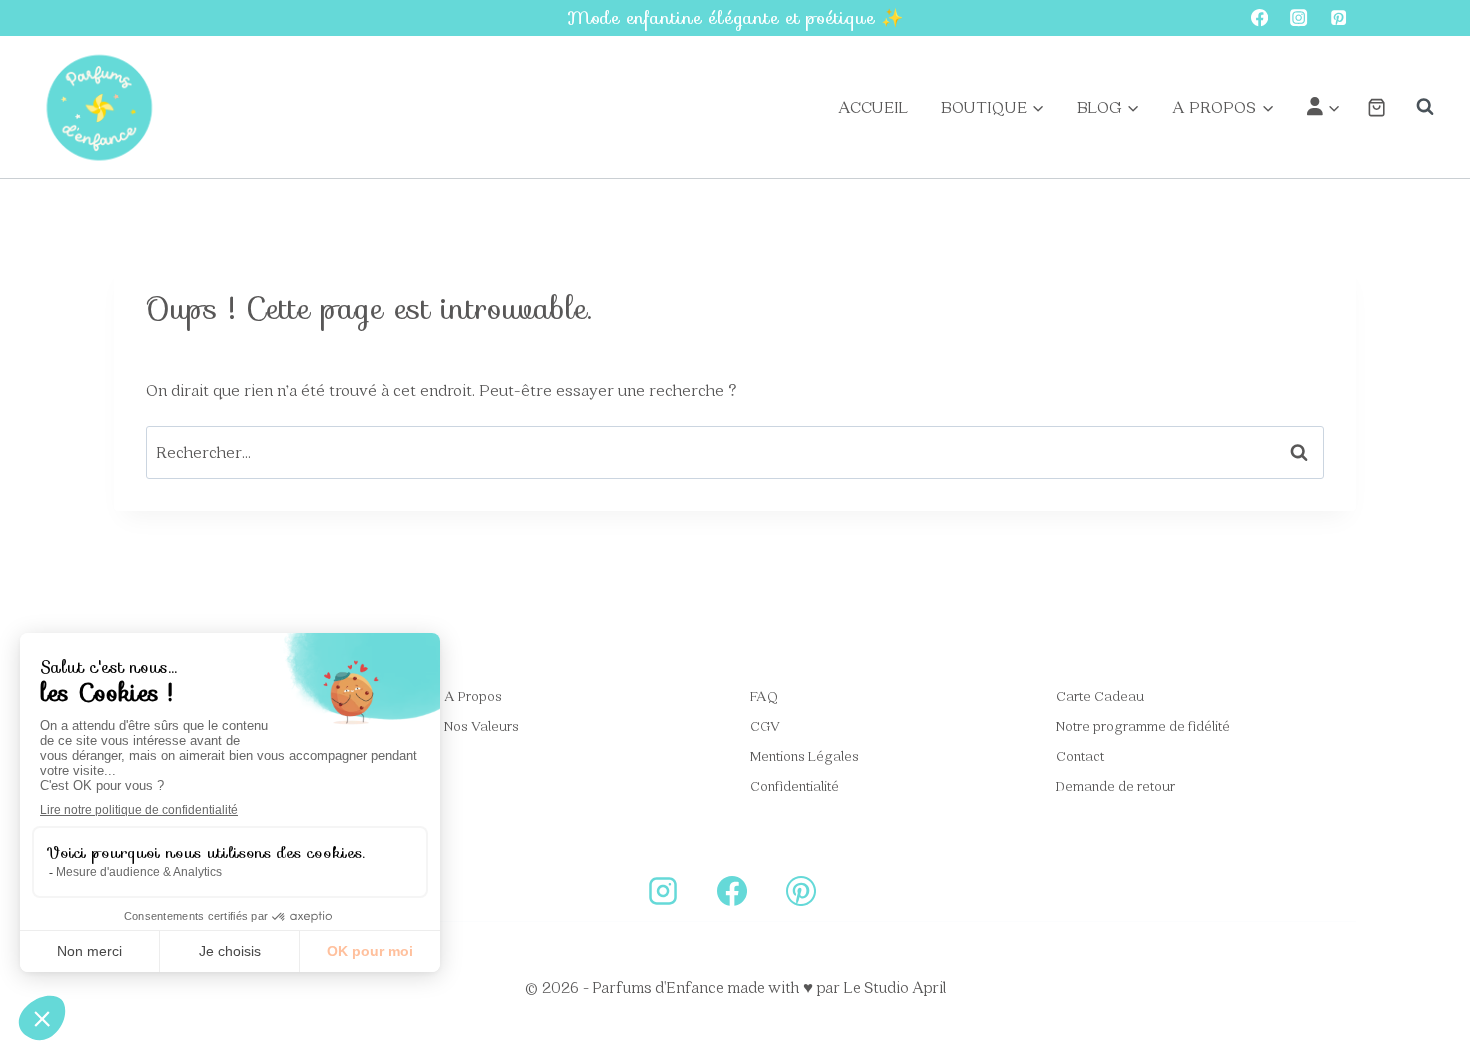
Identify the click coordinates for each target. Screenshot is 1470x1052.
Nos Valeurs (481, 725)
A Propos (473, 695)
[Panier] (1376, 107)
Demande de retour (1115, 785)
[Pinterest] (1338, 18)
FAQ (764, 695)
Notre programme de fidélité (1143, 725)
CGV (765, 725)
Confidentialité (794, 785)
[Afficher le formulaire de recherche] (1415, 107)
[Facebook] (1259, 18)
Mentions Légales (804, 755)
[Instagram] (1299, 18)
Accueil (873, 106)
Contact (1080, 755)
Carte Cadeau (1100, 695)
